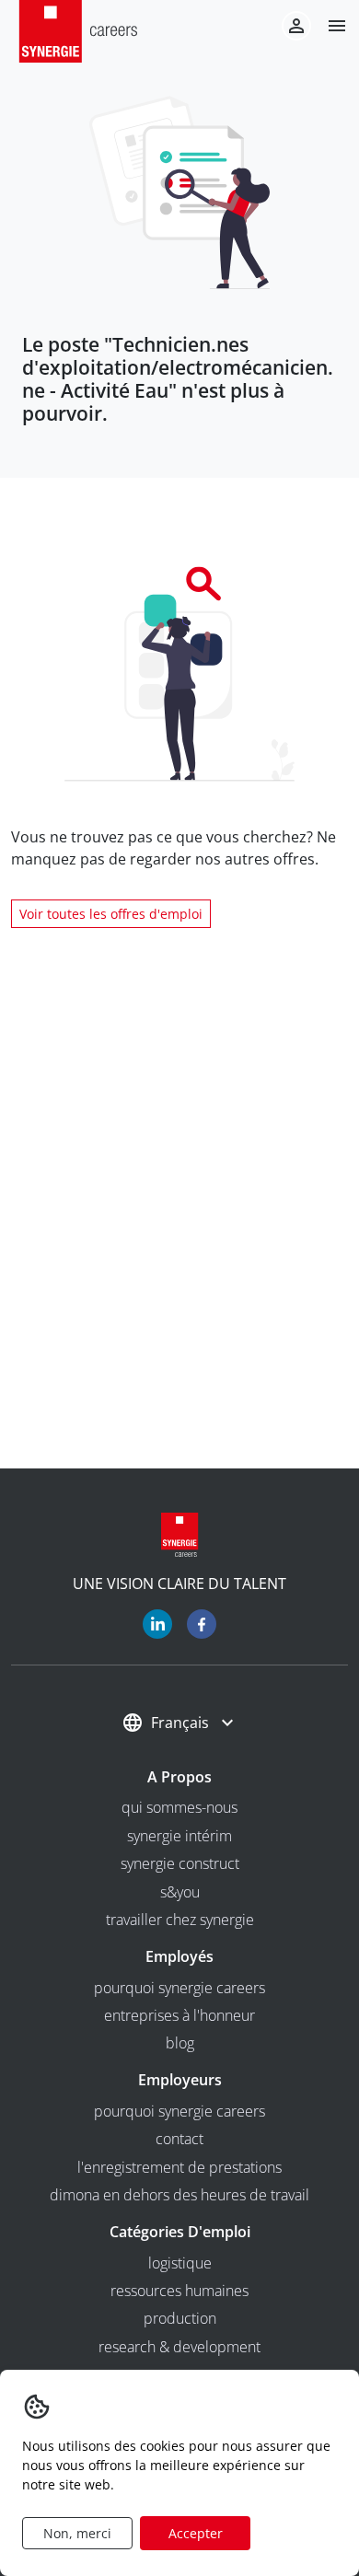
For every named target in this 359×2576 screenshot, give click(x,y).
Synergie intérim (179, 1836)
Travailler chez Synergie (180, 1920)
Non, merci (77, 2533)
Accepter (196, 2533)
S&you (180, 1892)
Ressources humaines (179, 2291)
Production (180, 2318)
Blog (180, 2043)
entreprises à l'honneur (179, 2015)
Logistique (180, 2263)
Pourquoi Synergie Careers (179, 1988)
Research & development (179, 2347)
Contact (179, 2139)
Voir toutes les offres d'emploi (111, 914)
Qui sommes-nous (179, 1807)
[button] (330, 26)
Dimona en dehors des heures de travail (179, 2195)
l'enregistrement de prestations (179, 2167)
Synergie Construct (180, 1863)
